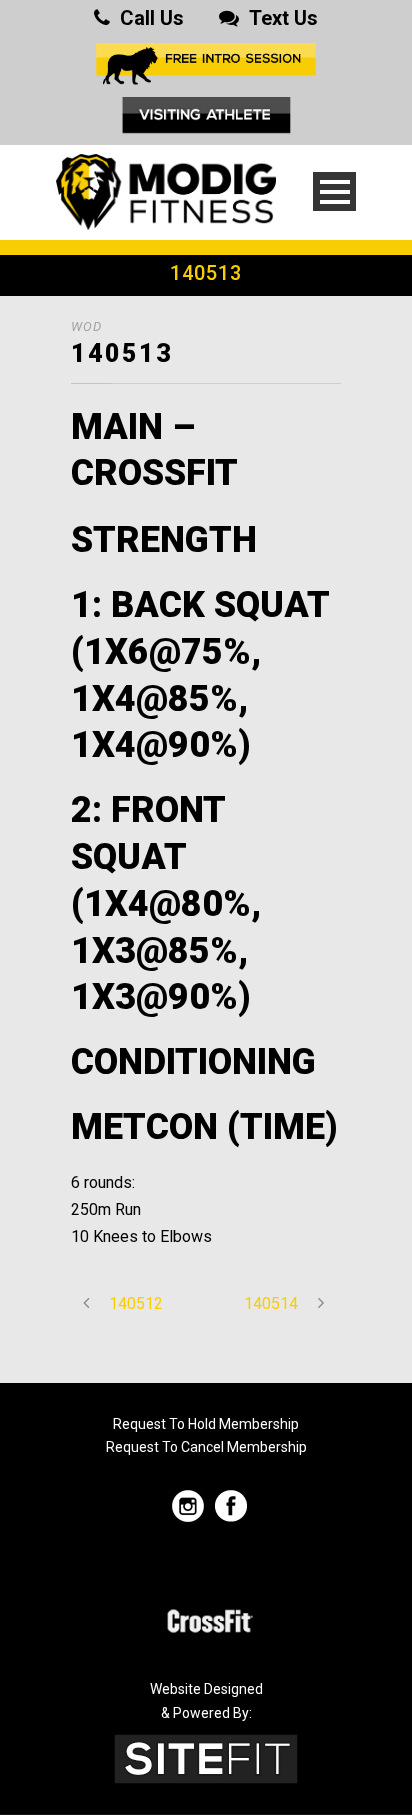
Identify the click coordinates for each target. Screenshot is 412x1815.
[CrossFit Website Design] (206, 1757)
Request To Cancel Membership (206, 1447)
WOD (86, 326)
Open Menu (334, 191)
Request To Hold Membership (206, 1424)
